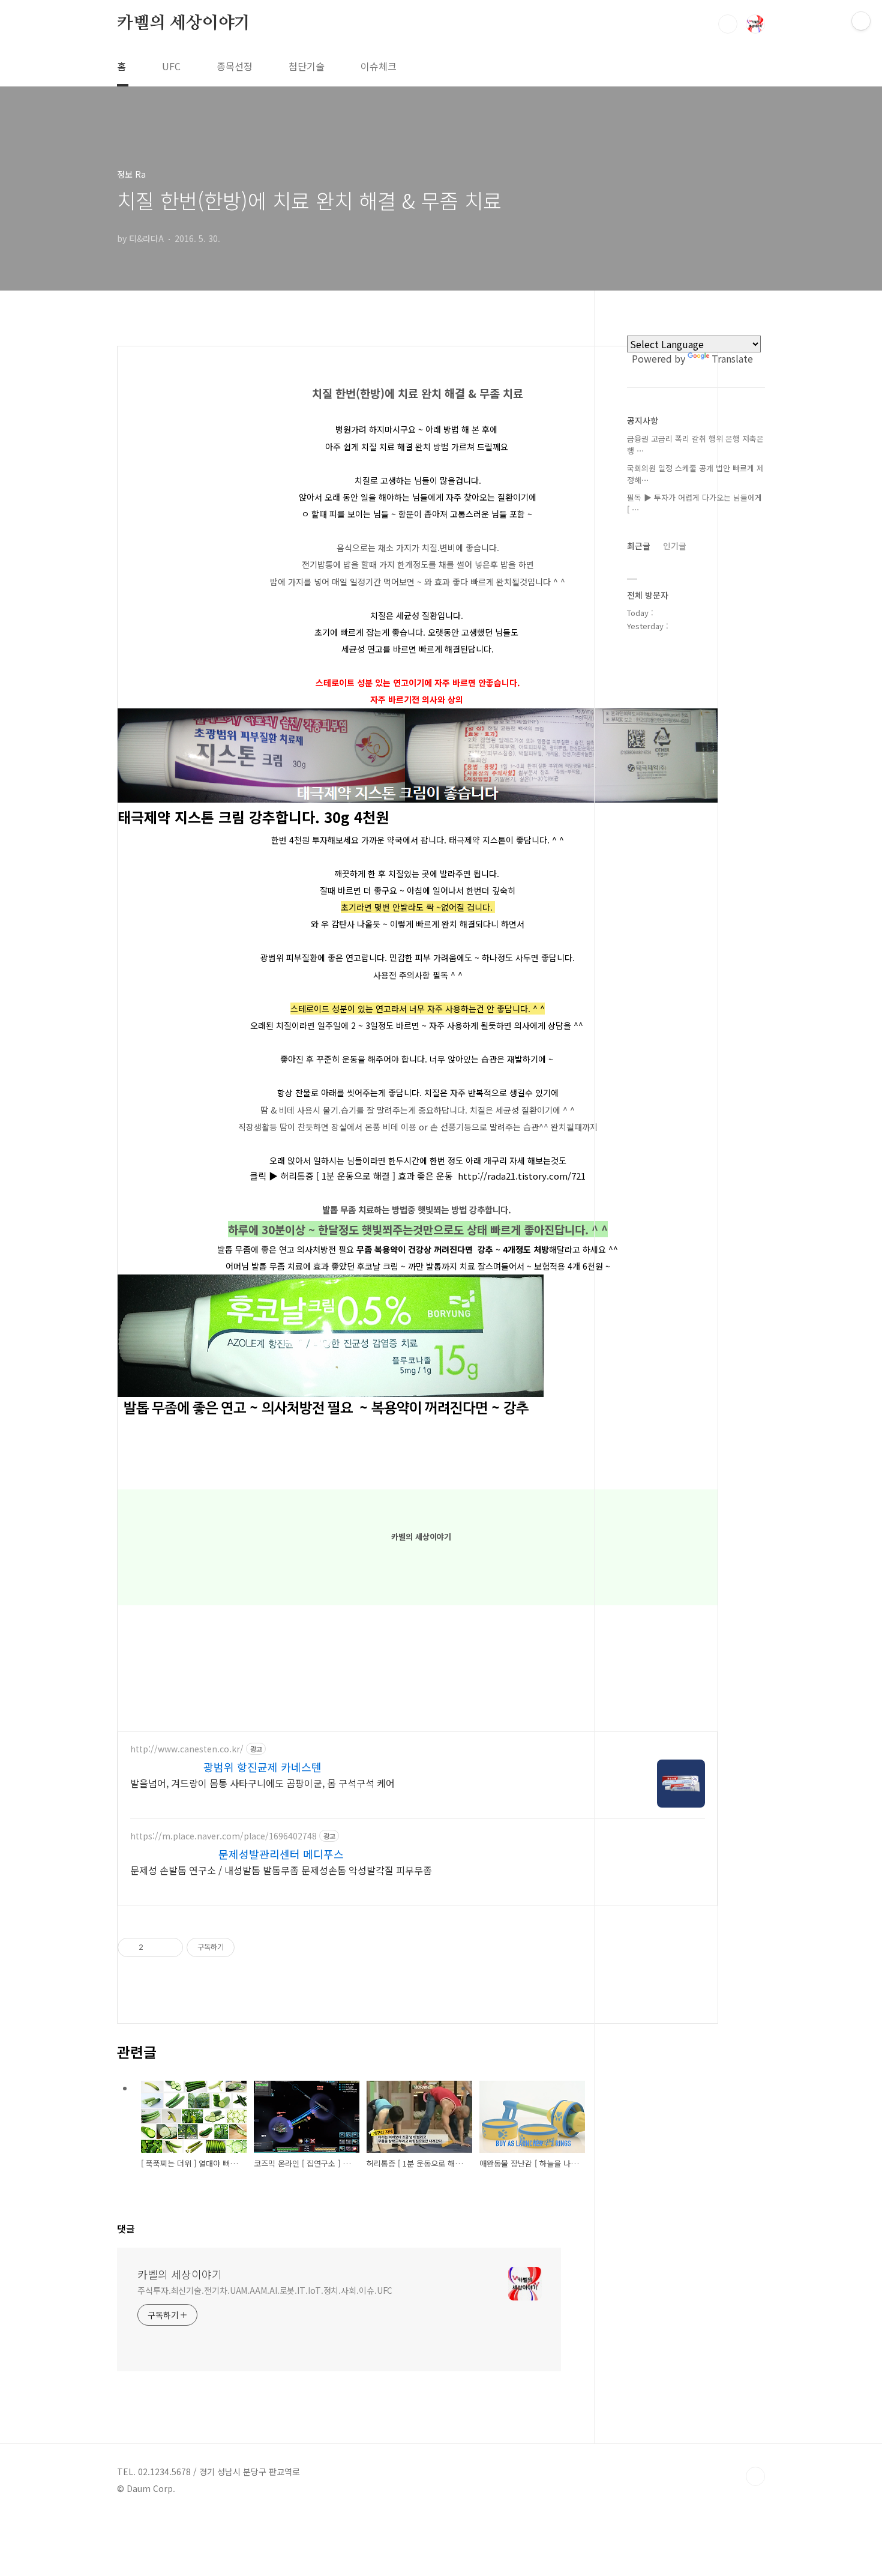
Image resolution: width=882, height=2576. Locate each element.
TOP (755, 2476)
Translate (732, 358)
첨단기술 (307, 66)
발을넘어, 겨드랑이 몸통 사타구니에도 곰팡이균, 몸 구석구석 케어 (262, 1783)
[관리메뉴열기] (861, 21)
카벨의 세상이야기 (184, 23)
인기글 (675, 546)
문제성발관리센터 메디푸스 (281, 1854)
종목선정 (235, 66)
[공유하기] (154, 1947)
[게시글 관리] (169, 1947)
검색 (728, 24)
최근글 (639, 546)
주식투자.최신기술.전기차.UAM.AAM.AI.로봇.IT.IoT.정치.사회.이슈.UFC (265, 2290)
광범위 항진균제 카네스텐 (262, 1767)
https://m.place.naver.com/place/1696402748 (223, 1836)
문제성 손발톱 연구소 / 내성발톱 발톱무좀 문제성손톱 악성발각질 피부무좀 (281, 1870)
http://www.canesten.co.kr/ (187, 1749)
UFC (171, 66)
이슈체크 (379, 66)
